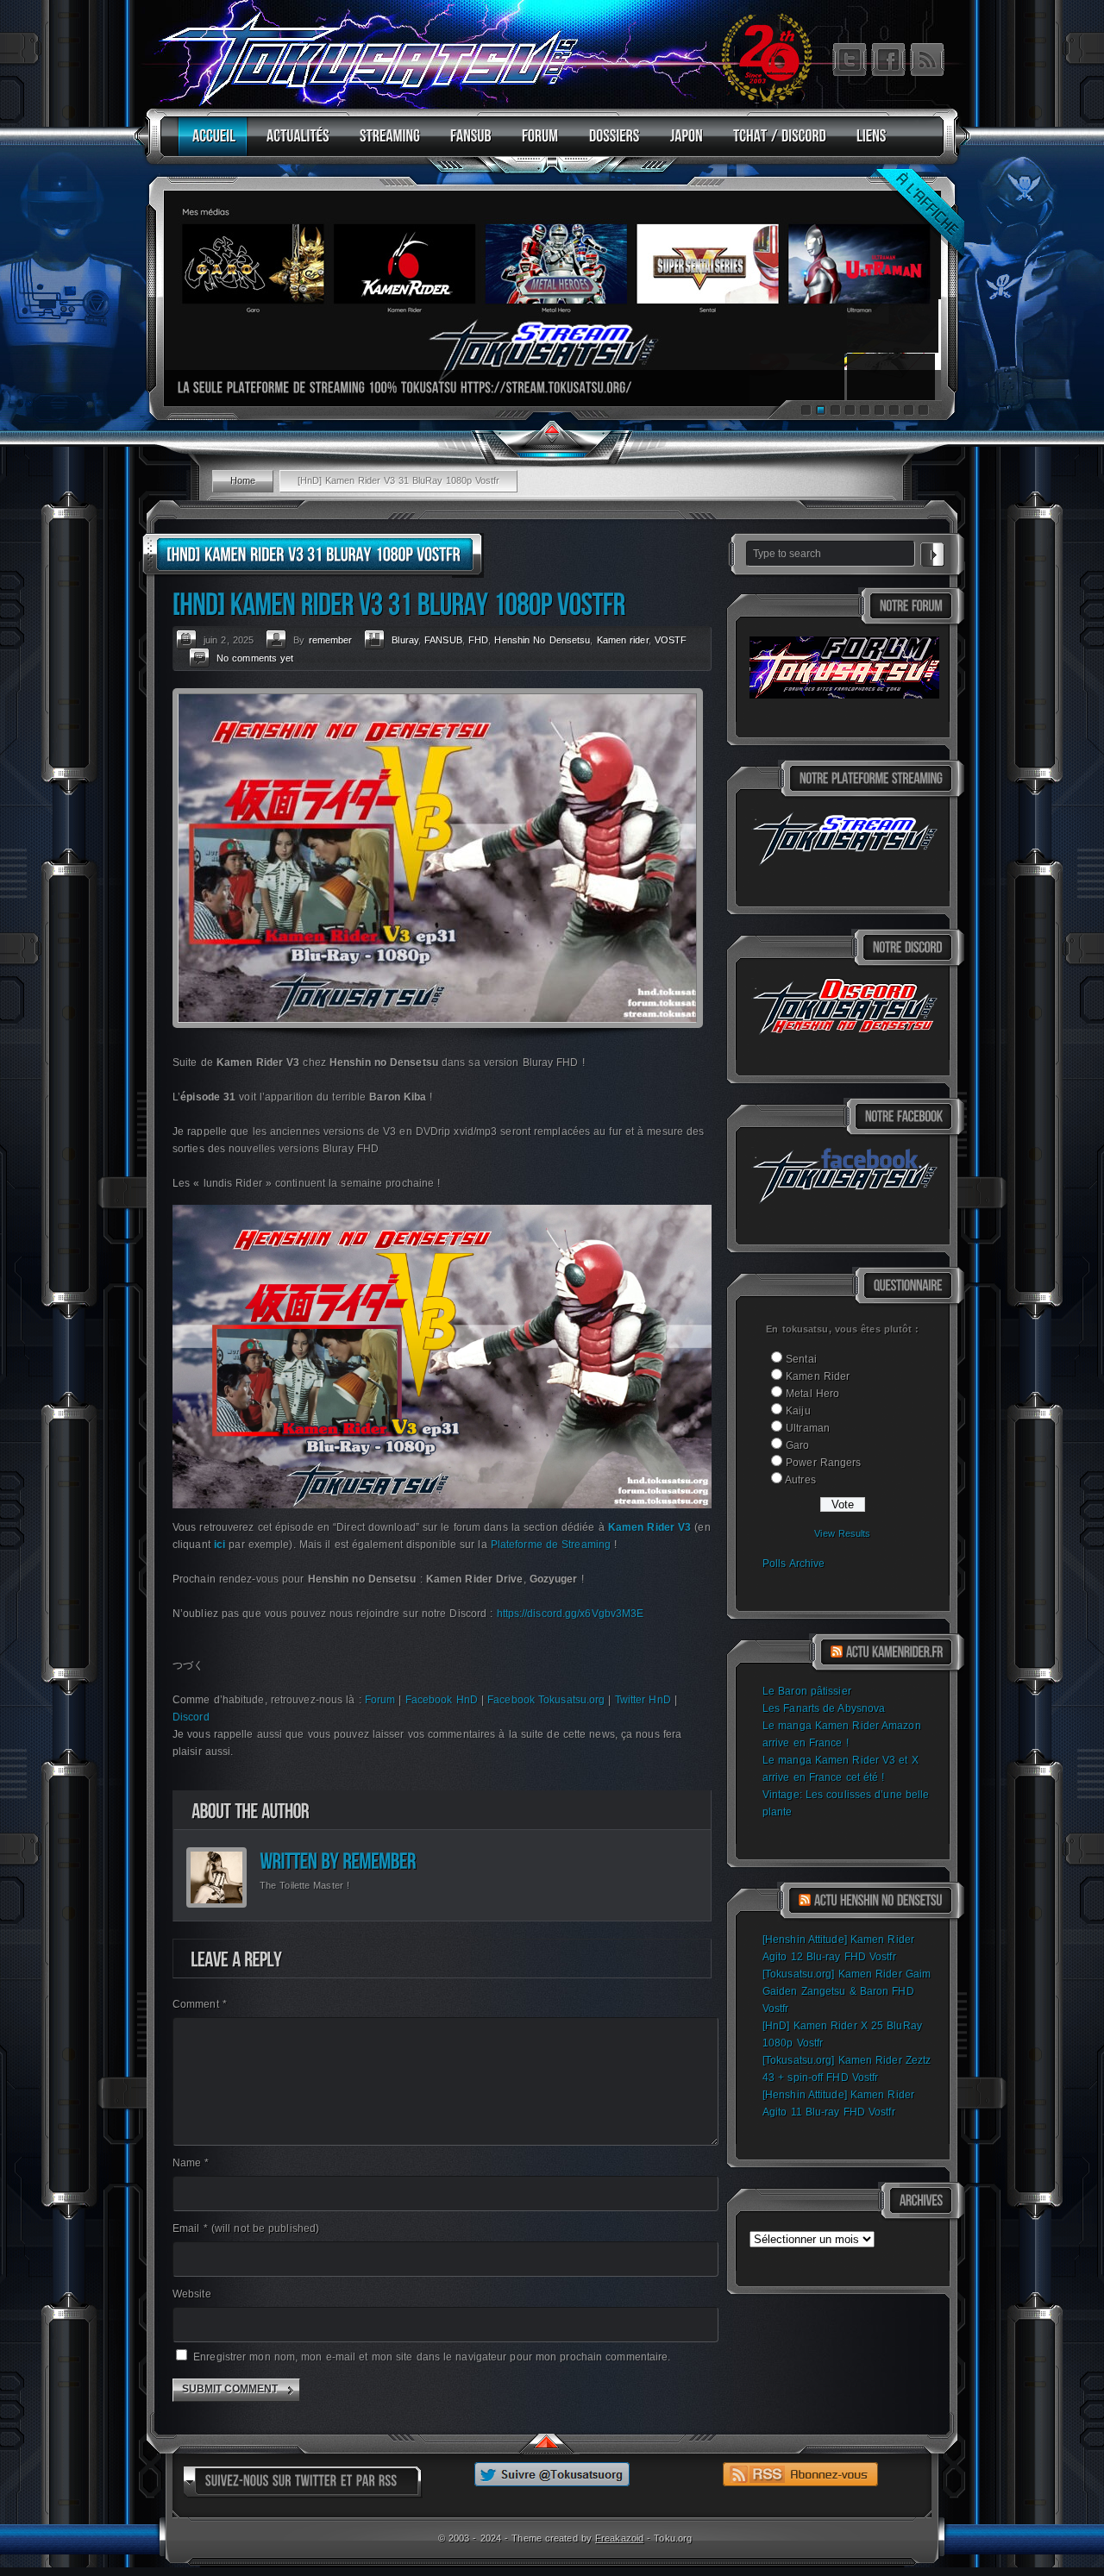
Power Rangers (823, 1463)
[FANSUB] (467, 144)
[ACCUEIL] (210, 144)
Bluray (405, 640)
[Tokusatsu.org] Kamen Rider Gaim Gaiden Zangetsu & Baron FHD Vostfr (847, 1991)
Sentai (801, 1359)
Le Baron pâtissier (807, 1691)
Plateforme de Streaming (551, 1545)
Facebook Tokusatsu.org (546, 1700)
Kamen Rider (818, 1376)
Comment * (200, 2004)
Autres (800, 1480)
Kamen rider (623, 640)
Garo (797, 1445)
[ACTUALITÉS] (294, 144)
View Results (842, 1533)
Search (932, 552)
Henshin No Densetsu (542, 640)
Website (192, 2294)
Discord (191, 1717)
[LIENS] (867, 144)
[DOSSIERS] (610, 144)
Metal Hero (812, 1394)
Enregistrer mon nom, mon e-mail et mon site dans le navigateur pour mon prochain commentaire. (432, 2357)
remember (331, 640)
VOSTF (671, 640)
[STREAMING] (386, 144)
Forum (380, 1700)
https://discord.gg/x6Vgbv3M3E (571, 1614)
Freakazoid (619, 2538)
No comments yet (255, 658)
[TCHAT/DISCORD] (775, 144)
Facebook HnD (442, 1700)
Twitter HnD (643, 1700)
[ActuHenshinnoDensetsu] (878, 1901)
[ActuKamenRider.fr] (894, 1652)
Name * (191, 2163)
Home (243, 480)
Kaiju (798, 1411)
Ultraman (808, 1428)
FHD (478, 640)
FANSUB (443, 640)
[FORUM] (536, 144)
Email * (246, 2228)
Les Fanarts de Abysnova (824, 1708)
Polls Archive (793, 1564)
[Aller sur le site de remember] (379, 1860)
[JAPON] (682, 144)
